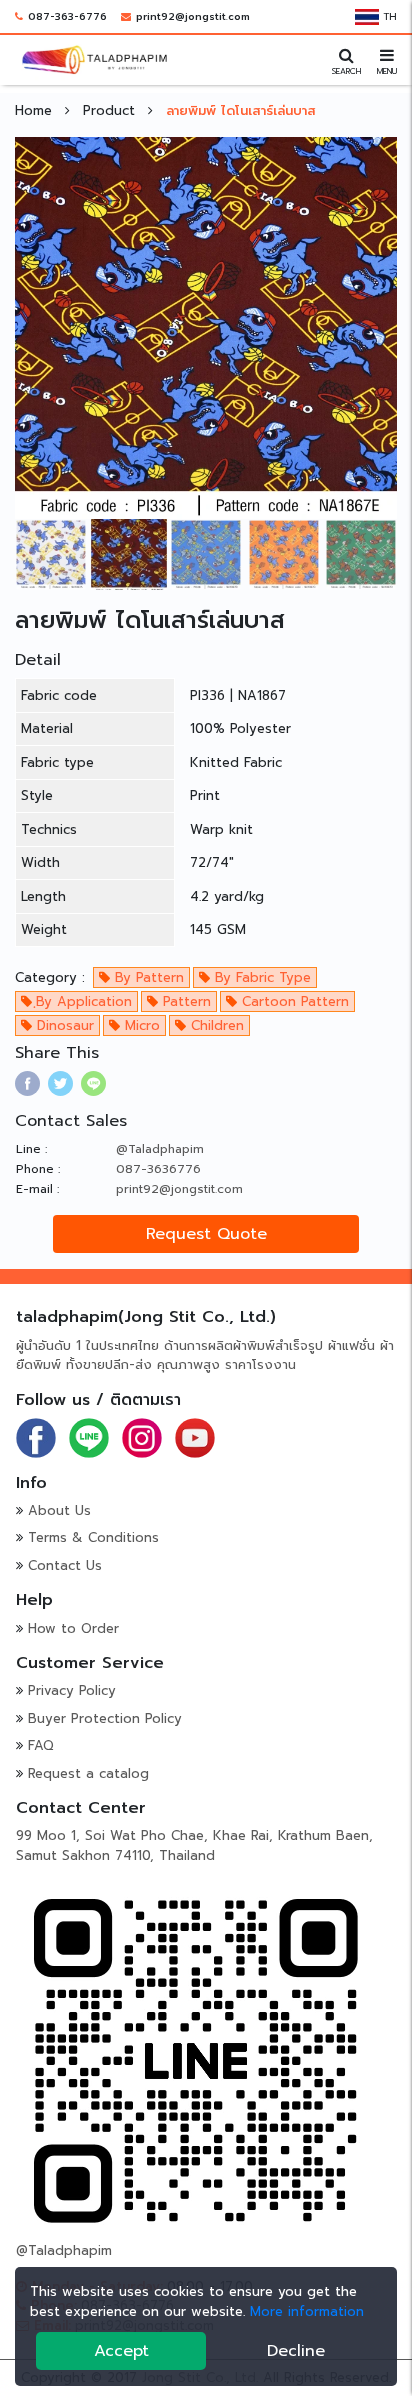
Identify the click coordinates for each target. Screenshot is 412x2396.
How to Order (73, 1628)
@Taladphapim (160, 1149)
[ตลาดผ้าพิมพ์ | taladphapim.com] (94, 58)
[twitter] (60, 1083)
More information (307, 2311)
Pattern (184, 1001)
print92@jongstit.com (193, 16)
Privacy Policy (72, 1690)
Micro (140, 1025)
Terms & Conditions (93, 1537)
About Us (59, 1510)
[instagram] (142, 1436)
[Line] (89, 1436)
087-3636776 (158, 1169)
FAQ (41, 1745)
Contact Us (65, 1565)
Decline (296, 2351)
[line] (93, 1083)
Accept (121, 2351)
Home (36, 110)
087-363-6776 (67, 16)
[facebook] (27, 1083)
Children (215, 1025)
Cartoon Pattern (293, 1001)
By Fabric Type (260, 977)
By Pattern (147, 977)
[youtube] (195, 1436)
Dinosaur (63, 1025)
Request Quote (206, 1234)
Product (111, 110)
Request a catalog (88, 1773)
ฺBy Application (82, 1001)
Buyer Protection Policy (105, 1718)
